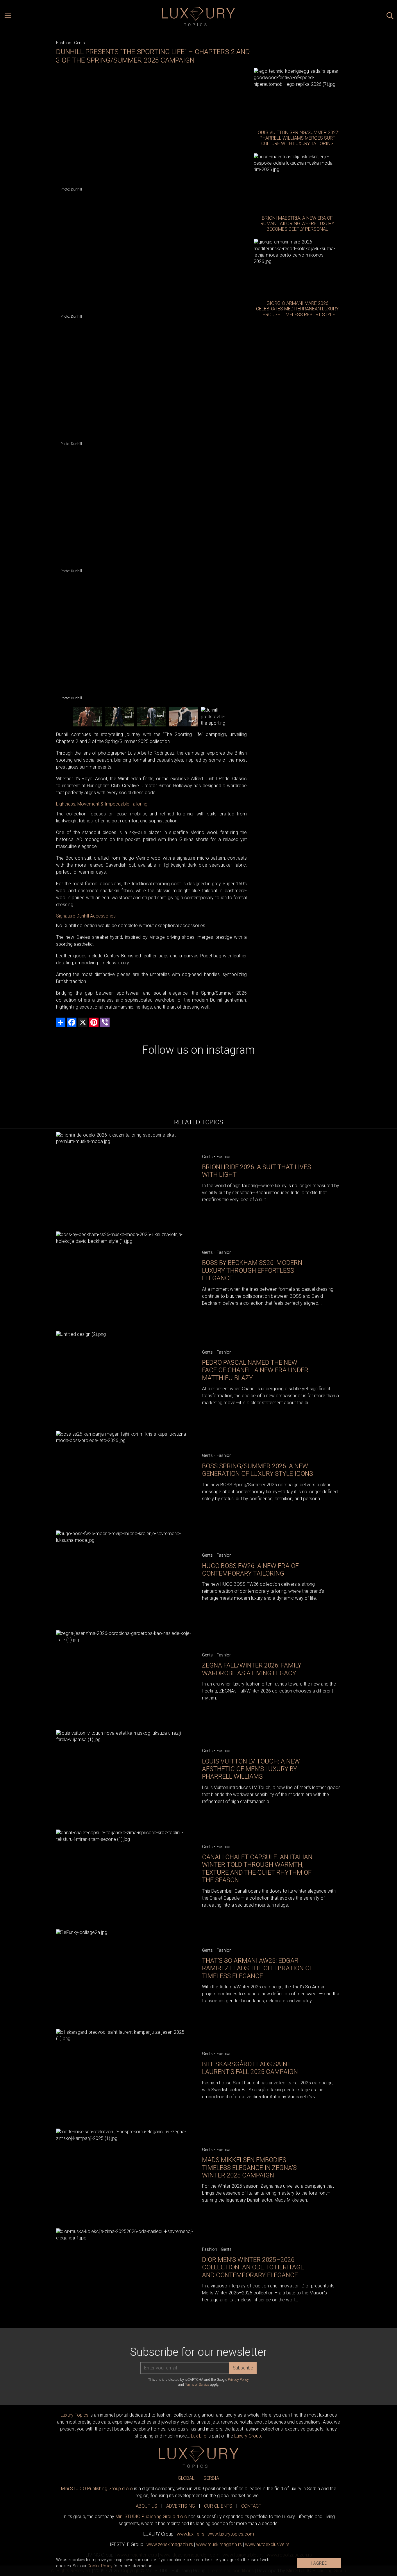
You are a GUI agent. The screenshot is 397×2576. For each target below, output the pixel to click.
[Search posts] (390, 17)
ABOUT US (146, 2506)
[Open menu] (8, 17)
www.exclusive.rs (267, 2544)
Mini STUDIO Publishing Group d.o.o (97, 2489)
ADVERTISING (181, 2506)
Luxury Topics (74, 2415)
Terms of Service (197, 2385)
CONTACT (251, 2506)
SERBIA (211, 2478)
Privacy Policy (238, 2380)
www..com (231, 2534)
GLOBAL (186, 2478)
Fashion (64, 43)
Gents (79, 43)
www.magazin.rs (170, 2544)
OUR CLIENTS (218, 2506)
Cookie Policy (100, 2566)
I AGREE (319, 2563)
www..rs (191, 2534)
